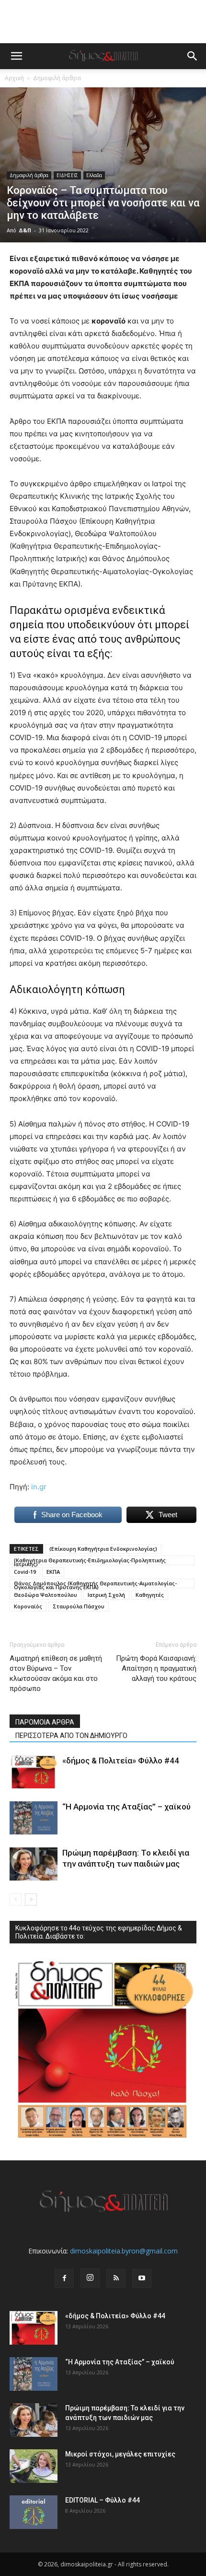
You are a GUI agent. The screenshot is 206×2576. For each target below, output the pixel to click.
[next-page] (31, 1899)
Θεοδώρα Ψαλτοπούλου (46, 1595)
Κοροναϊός (28, 1606)
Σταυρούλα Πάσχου (79, 1606)
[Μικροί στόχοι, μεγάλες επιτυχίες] (34, 2466)
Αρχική (14, 78)
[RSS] (116, 2278)
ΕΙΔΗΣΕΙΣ (67, 175)
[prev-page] (16, 1899)
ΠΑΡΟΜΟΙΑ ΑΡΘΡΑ (45, 1722)
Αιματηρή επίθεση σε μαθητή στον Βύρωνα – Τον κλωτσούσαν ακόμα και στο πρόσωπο (56, 1673)
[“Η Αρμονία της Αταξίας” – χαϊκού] (34, 1818)
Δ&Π (25, 230)
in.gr (39, 1487)
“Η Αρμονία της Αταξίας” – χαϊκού (126, 1807)
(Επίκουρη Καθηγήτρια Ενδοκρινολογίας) (103, 1549)
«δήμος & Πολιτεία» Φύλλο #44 (121, 1761)
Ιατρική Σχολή (106, 1595)
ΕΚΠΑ (53, 1572)
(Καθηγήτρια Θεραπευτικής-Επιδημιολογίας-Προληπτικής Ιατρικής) (90, 1561)
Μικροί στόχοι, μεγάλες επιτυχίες (120, 2454)
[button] (16, 56)
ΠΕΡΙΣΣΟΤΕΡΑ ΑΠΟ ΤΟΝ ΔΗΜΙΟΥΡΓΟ (71, 1736)
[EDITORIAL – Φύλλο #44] (34, 2512)
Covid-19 (25, 1572)
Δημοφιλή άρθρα (57, 78)
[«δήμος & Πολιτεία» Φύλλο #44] (34, 1772)
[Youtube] (142, 2278)
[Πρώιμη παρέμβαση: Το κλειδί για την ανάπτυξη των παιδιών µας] (34, 1864)
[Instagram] (90, 2278)
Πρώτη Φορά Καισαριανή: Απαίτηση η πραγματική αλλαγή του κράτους (156, 1668)
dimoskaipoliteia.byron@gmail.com (124, 2251)
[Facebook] (64, 2278)
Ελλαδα (94, 175)
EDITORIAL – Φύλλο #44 (103, 2500)
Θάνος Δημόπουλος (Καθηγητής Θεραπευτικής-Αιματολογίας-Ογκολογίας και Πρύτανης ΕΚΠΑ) (95, 1584)
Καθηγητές (150, 1595)
